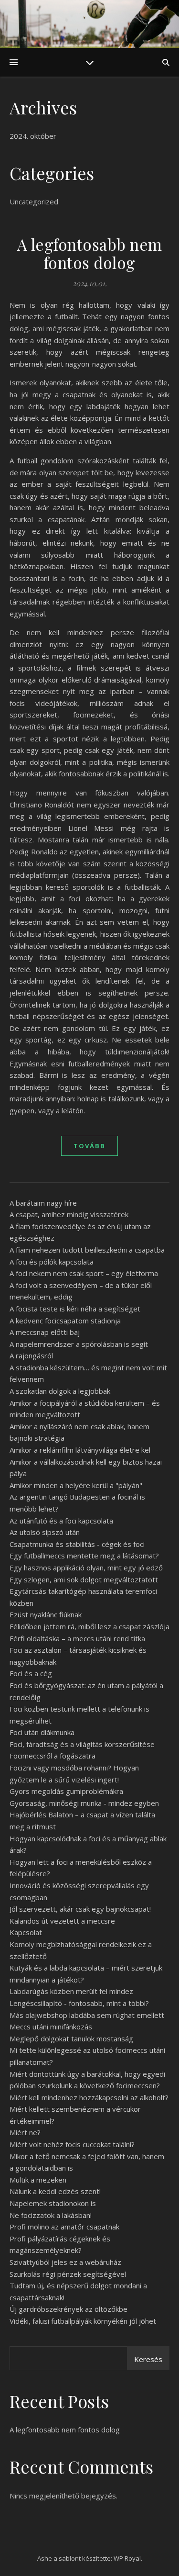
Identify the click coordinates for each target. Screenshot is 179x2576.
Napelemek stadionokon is (53, 2203)
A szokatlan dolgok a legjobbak (60, 1391)
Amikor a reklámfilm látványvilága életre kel (80, 1450)
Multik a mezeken (38, 2180)
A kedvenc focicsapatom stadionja (65, 1321)
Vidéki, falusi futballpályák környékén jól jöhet (83, 2321)
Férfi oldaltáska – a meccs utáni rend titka (77, 1638)
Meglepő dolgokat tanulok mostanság (71, 2038)
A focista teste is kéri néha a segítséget (75, 1309)
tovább (89, 1146)
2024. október (33, 136)
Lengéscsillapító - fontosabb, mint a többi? (79, 2003)
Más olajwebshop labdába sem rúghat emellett (87, 2015)
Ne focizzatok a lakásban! (51, 2215)
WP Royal (127, 2558)
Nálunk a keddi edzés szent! (55, 2191)
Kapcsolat (26, 1932)
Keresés (148, 2359)
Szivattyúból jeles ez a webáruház (65, 2262)
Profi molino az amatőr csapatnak (64, 2227)
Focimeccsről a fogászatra (53, 1756)
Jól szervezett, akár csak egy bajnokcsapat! (80, 1909)
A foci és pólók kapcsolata (52, 1262)
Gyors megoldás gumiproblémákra (66, 1791)
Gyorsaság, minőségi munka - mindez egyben (84, 1803)
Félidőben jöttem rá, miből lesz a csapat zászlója (89, 1626)
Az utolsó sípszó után (45, 1532)
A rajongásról (31, 1355)
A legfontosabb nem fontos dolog (90, 253)
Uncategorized (34, 202)
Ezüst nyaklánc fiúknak (46, 1614)
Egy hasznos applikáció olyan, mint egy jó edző (86, 1568)
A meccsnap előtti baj (45, 1332)
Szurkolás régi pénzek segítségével (68, 2274)
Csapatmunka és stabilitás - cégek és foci (77, 1544)
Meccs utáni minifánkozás (51, 2027)
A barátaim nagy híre (43, 1203)
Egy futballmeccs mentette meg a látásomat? (84, 1556)
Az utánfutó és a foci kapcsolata (61, 1521)
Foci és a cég (31, 1673)
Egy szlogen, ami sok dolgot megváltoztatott (84, 1579)
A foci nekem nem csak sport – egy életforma (84, 1273)
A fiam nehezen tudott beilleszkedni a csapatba (87, 1250)
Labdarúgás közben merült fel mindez (71, 1991)
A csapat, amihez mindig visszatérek (69, 1214)
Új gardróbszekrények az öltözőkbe (68, 2309)
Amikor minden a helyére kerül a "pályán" (76, 1485)
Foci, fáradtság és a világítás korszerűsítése (82, 1744)
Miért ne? (25, 2132)
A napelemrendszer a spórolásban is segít (79, 1344)
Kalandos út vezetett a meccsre (62, 1921)
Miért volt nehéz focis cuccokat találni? (72, 2144)
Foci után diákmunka (42, 1732)
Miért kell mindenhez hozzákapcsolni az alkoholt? (89, 2097)
